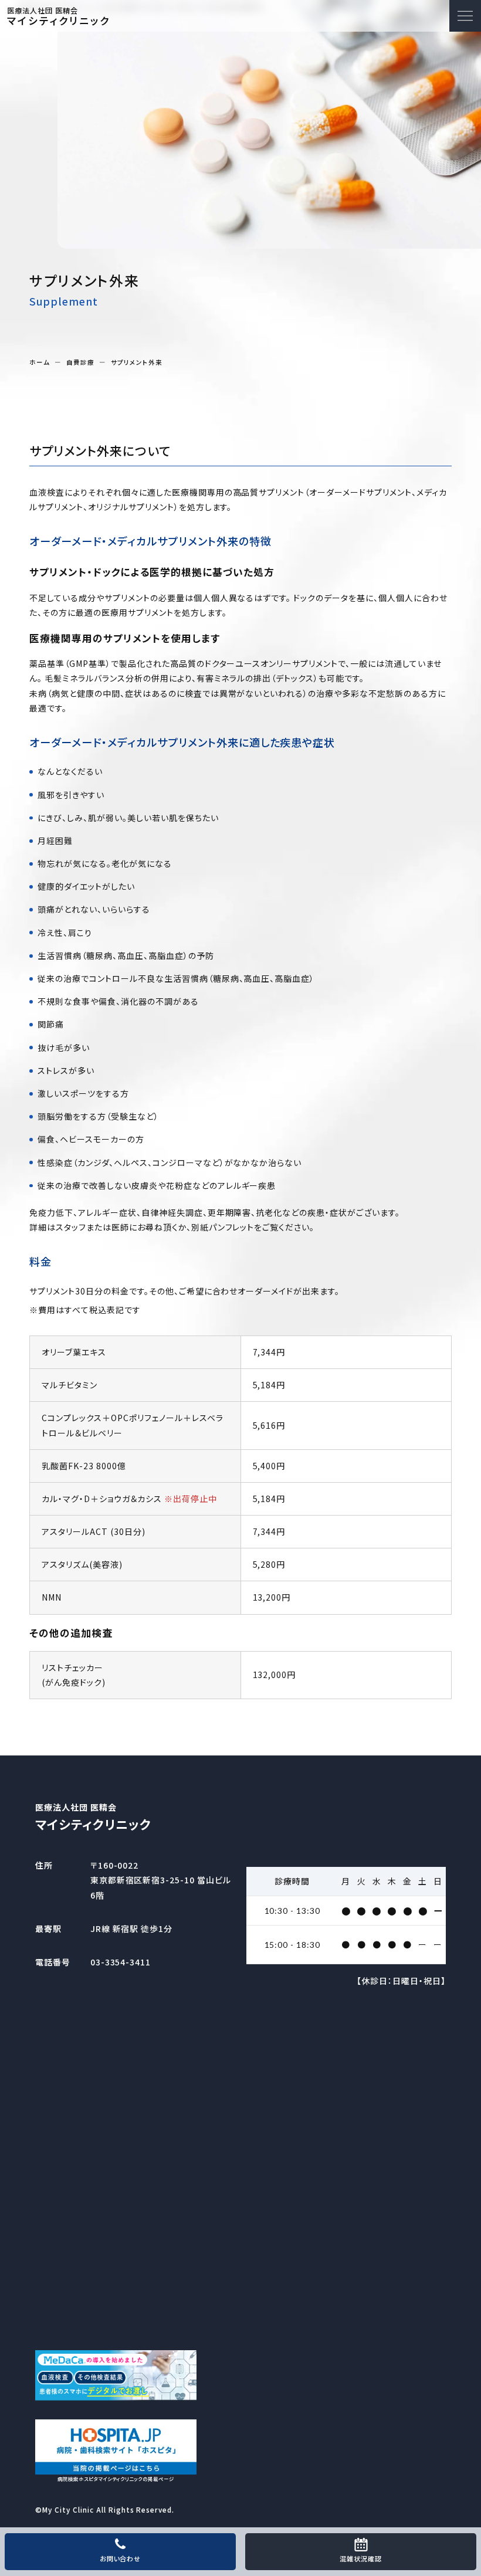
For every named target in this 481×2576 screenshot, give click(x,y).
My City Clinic (68, 2509)
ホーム (40, 363)
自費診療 (80, 363)
